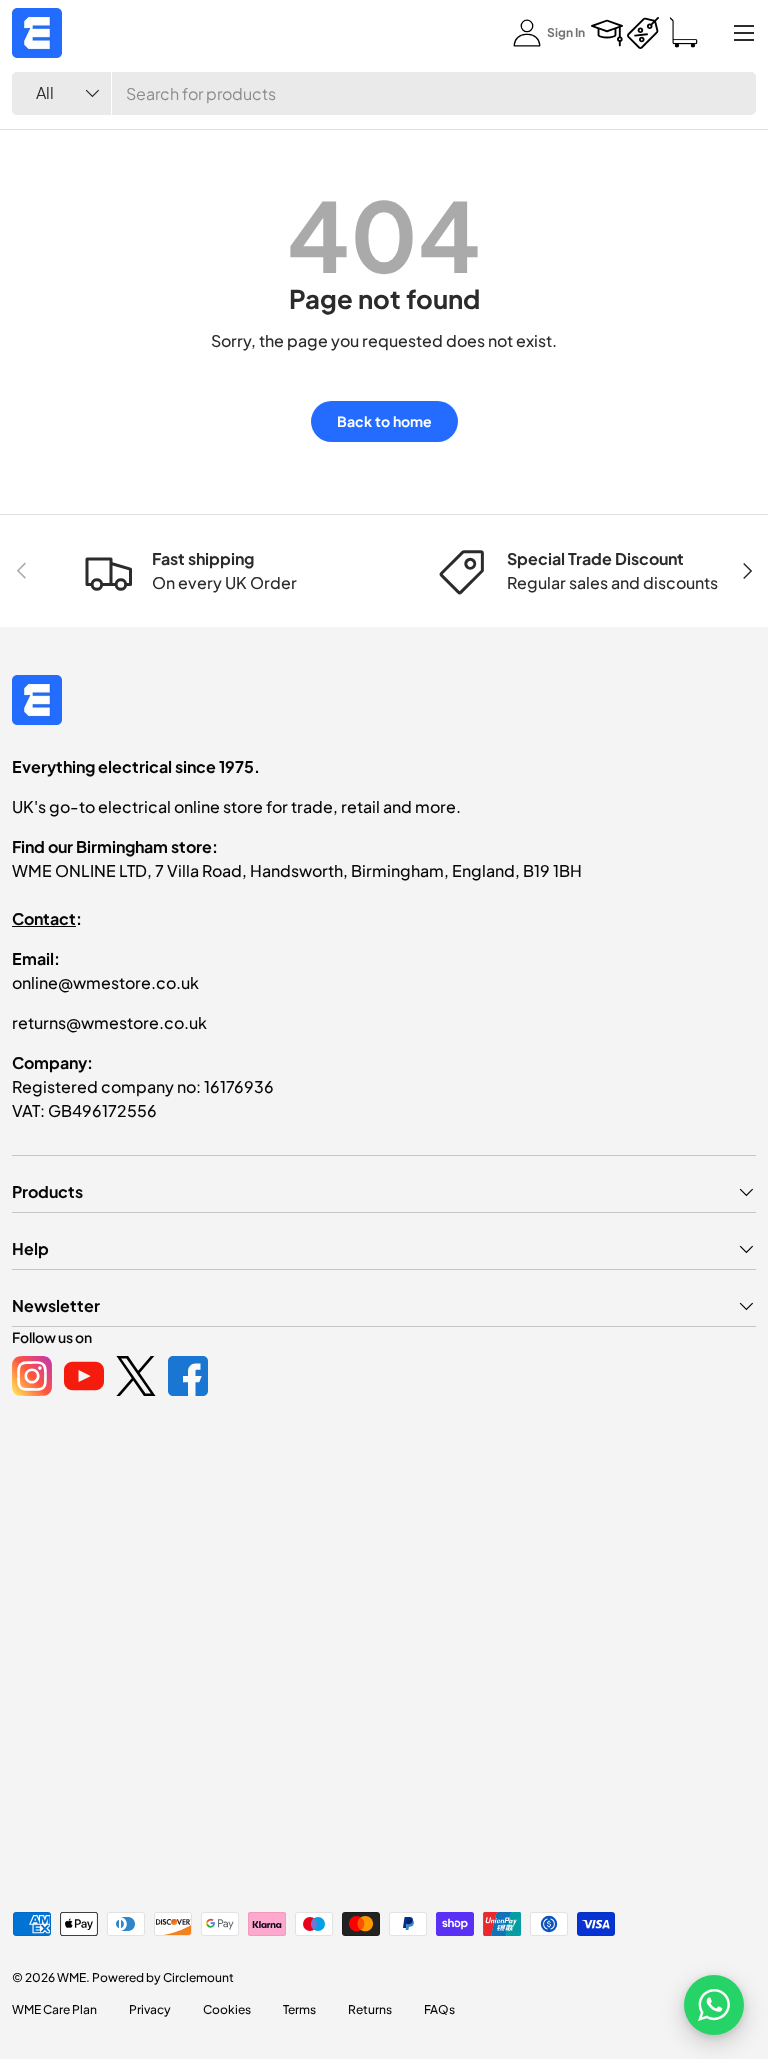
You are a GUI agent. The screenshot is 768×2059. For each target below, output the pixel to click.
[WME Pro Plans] (643, 33)
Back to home (384, 421)
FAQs (439, 2009)
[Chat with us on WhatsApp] (714, 2005)
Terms (299, 2009)
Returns (370, 2009)
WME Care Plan (54, 2009)
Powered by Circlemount (163, 1977)
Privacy (150, 2009)
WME (71, 1977)
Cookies (227, 2009)
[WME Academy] (607, 33)
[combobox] (384, 93)
